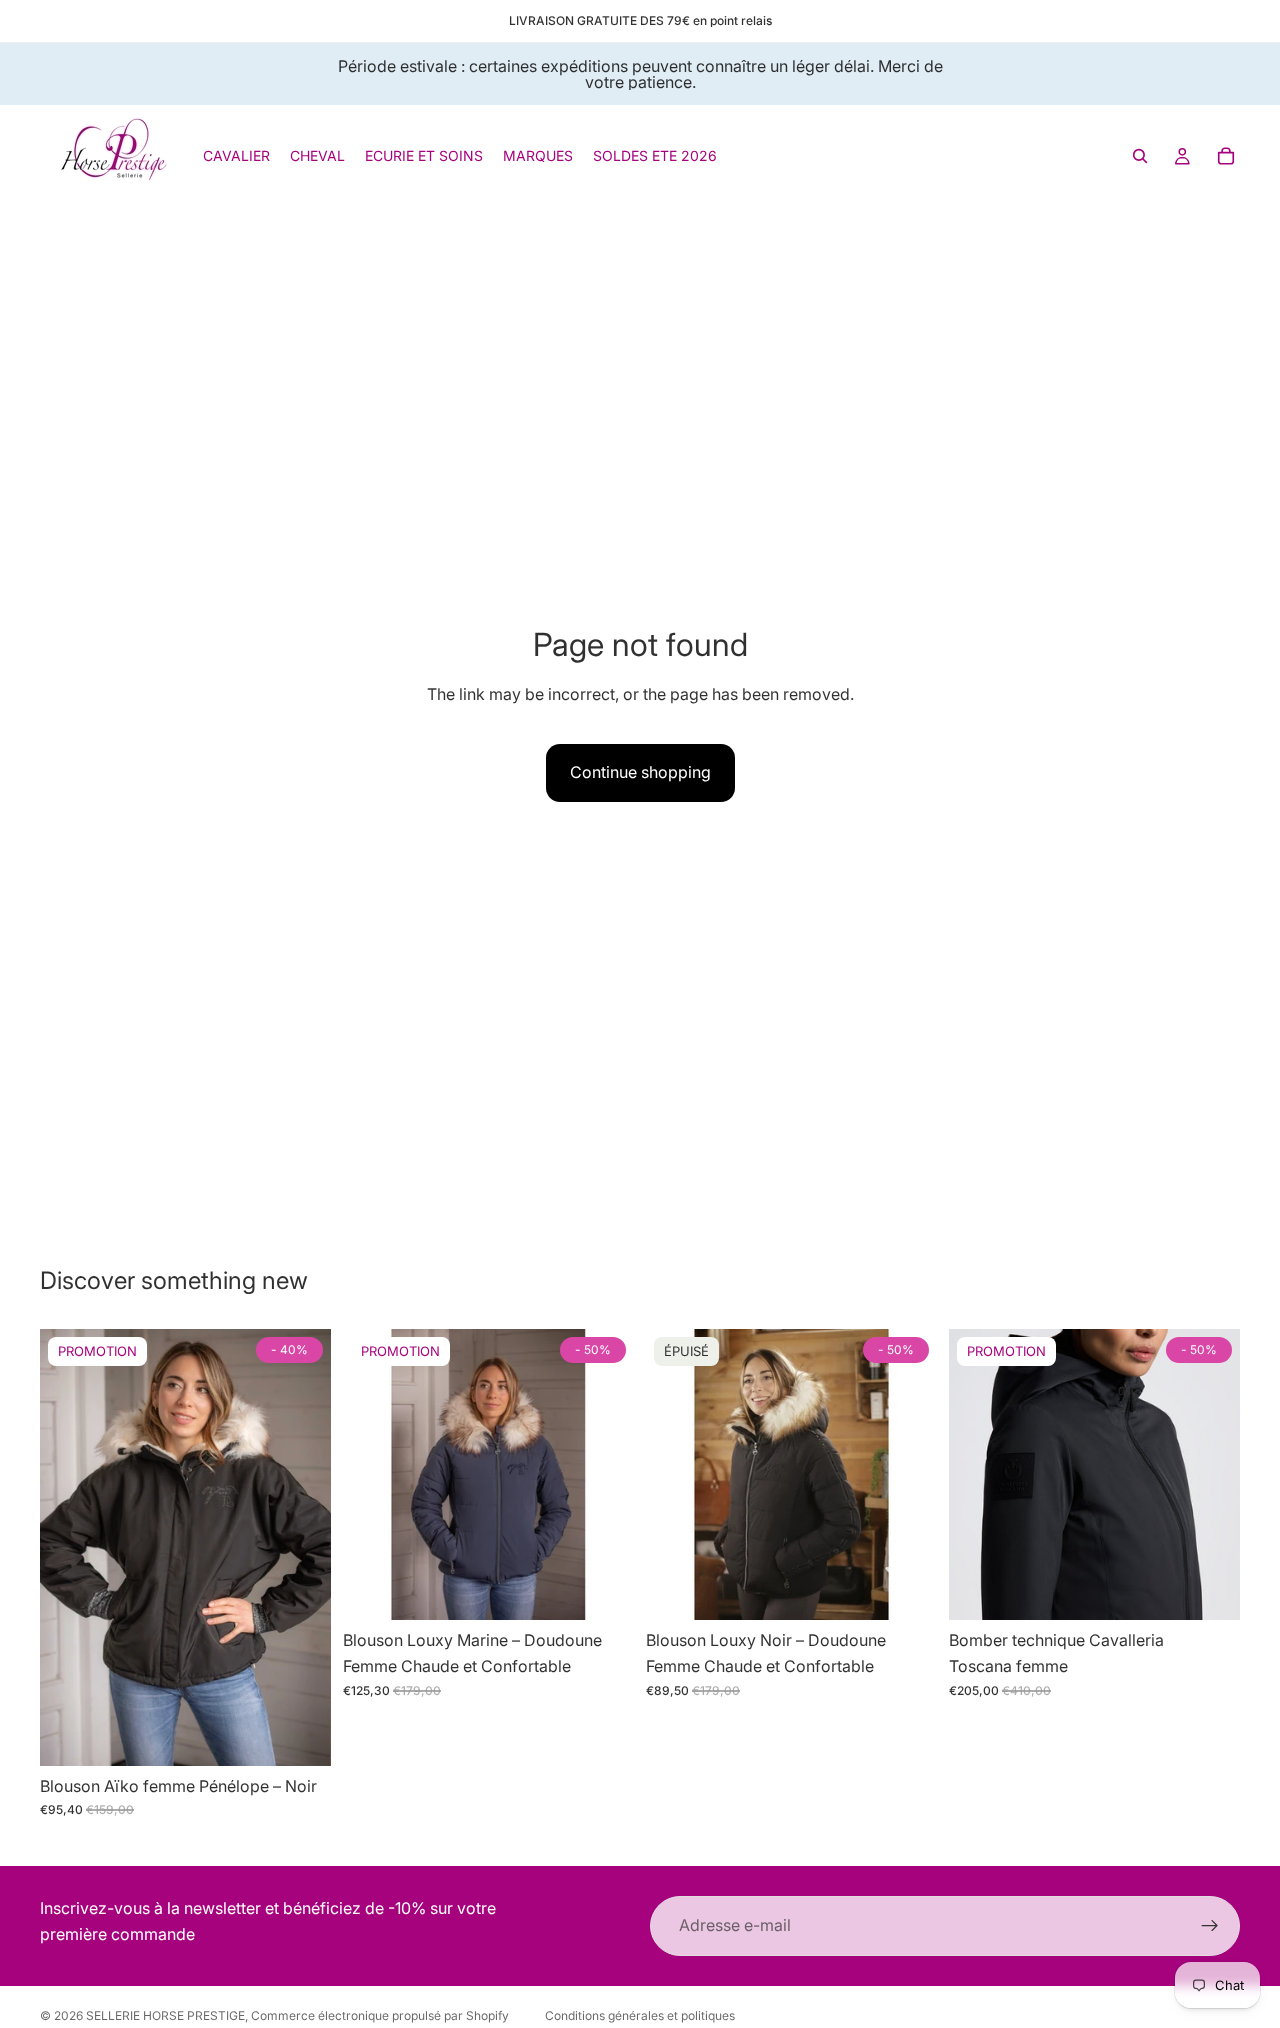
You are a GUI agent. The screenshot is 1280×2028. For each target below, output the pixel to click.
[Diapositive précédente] (70, 1548)
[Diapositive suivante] (301, 1548)
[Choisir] (300, 1735)
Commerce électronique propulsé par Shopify (380, 2015)
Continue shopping (640, 772)
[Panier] (1226, 156)
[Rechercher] (1140, 156)
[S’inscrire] (1210, 1926)
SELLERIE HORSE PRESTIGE (165, 2015)
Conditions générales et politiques (640, 2015)
